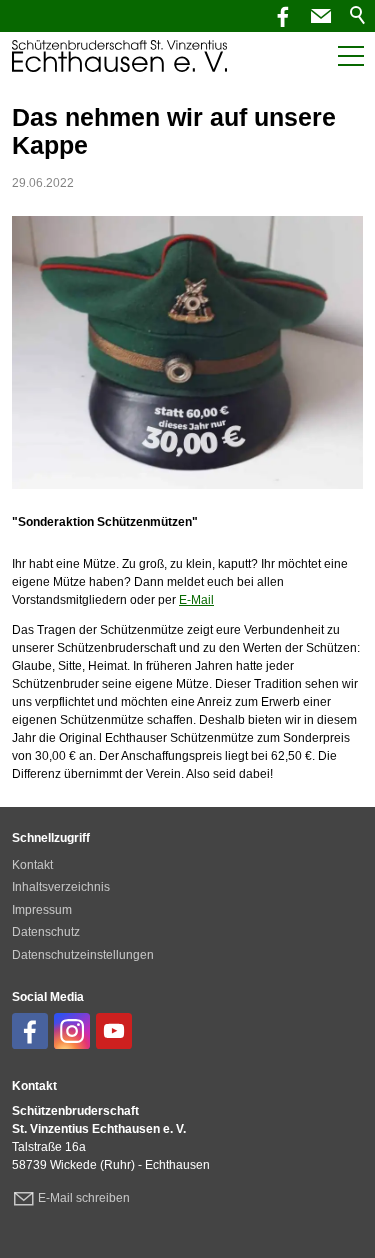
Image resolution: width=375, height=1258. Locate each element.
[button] (321, 16)
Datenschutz (46, 932)
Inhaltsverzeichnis (61, 887)
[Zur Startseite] (119, 56)
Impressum (42, 910)
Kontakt (32, 865)
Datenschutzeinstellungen (83, 955)
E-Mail (196, 600)
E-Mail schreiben (84, 1198)
